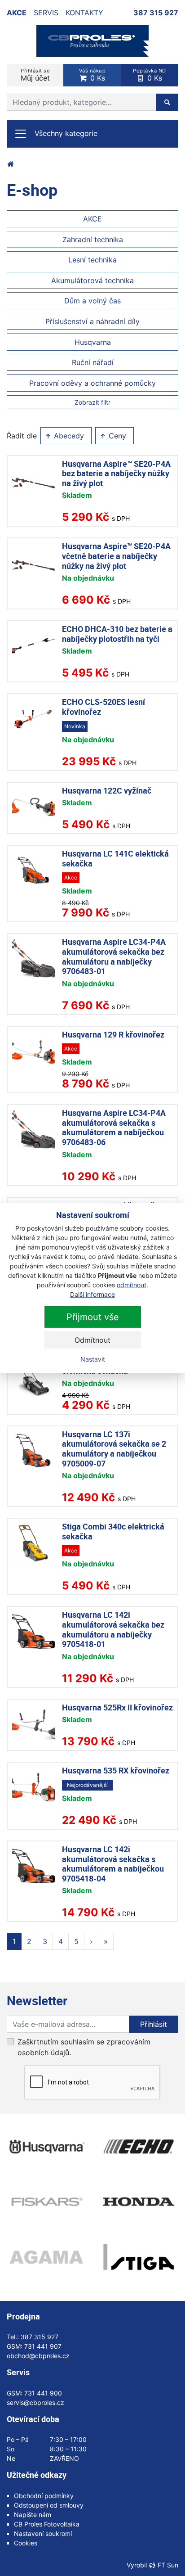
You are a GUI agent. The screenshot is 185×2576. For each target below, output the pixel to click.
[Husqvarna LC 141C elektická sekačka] (33, 870)
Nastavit (93, 1359)
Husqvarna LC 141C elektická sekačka (115, 858)
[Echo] (139, 2147)
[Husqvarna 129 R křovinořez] (33, 1051)
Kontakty (84, 13)
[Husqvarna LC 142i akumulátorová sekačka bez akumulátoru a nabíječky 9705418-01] (33, 1631)
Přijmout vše (93, 1317)
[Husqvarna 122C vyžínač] (33, 807)
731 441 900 (43, 2393)
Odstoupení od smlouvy (49, 2505)
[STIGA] (139, 2257)
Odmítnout (92, 1340)
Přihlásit (154, 2024)
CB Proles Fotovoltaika (47, 2524)
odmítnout (132, 1285)
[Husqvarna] (46, 2147)
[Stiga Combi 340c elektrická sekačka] (33, 1543)
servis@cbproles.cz (35, 2402)
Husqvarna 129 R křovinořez (113, 1034)
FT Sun (168, 2565)
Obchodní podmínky (44, 2496)
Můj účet (35, 75)
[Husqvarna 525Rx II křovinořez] (33, 1724)
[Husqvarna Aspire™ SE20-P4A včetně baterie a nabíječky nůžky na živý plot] (33, 563)
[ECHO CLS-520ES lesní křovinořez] (33, 719)
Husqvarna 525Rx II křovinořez (117, 1707)
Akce (17, 13)
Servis (46, 13)
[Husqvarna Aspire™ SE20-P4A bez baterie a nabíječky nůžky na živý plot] (33, 480)
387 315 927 (156, 13)
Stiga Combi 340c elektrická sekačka (113, 1531)
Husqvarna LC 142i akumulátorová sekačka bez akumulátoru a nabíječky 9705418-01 (113, 1629)
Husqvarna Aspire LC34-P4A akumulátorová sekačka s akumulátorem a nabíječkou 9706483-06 (114, 1127)
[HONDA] (139, 2202)
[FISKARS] (46, 2202)
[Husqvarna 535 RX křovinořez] (33, 1787)
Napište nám (33, 2515)
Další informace (92, 1294)
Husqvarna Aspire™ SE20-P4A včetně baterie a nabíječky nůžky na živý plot (116, 556)
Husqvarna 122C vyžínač (107, 790)
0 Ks (92, 75)
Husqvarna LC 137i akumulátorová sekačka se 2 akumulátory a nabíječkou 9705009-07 (114, 1449)
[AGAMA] (46, 2257)
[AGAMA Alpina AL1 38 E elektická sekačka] (33, 1378)
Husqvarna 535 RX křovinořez (116, 1770)
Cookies (26, 2543)
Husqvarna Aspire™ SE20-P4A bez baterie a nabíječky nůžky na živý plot (116, 473)
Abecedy (68, 436)
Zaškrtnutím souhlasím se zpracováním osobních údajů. (84, 2047)
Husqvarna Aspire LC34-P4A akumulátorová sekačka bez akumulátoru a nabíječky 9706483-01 (114, 956)
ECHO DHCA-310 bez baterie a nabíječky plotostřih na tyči (117, 634)
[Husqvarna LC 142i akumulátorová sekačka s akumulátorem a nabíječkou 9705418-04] (33, 1866)
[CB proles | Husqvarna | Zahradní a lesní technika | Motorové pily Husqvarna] (10, 164)
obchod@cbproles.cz (38, 2356)
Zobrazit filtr (92, 402)
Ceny (116, 436)
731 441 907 (43, 2346)
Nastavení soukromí (43, 2533)
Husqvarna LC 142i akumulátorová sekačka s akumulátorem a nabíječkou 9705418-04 (113, 1864)
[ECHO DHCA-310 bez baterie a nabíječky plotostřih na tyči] (33, 646)
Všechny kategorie (66, 133)
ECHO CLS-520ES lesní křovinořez (104, 707)
